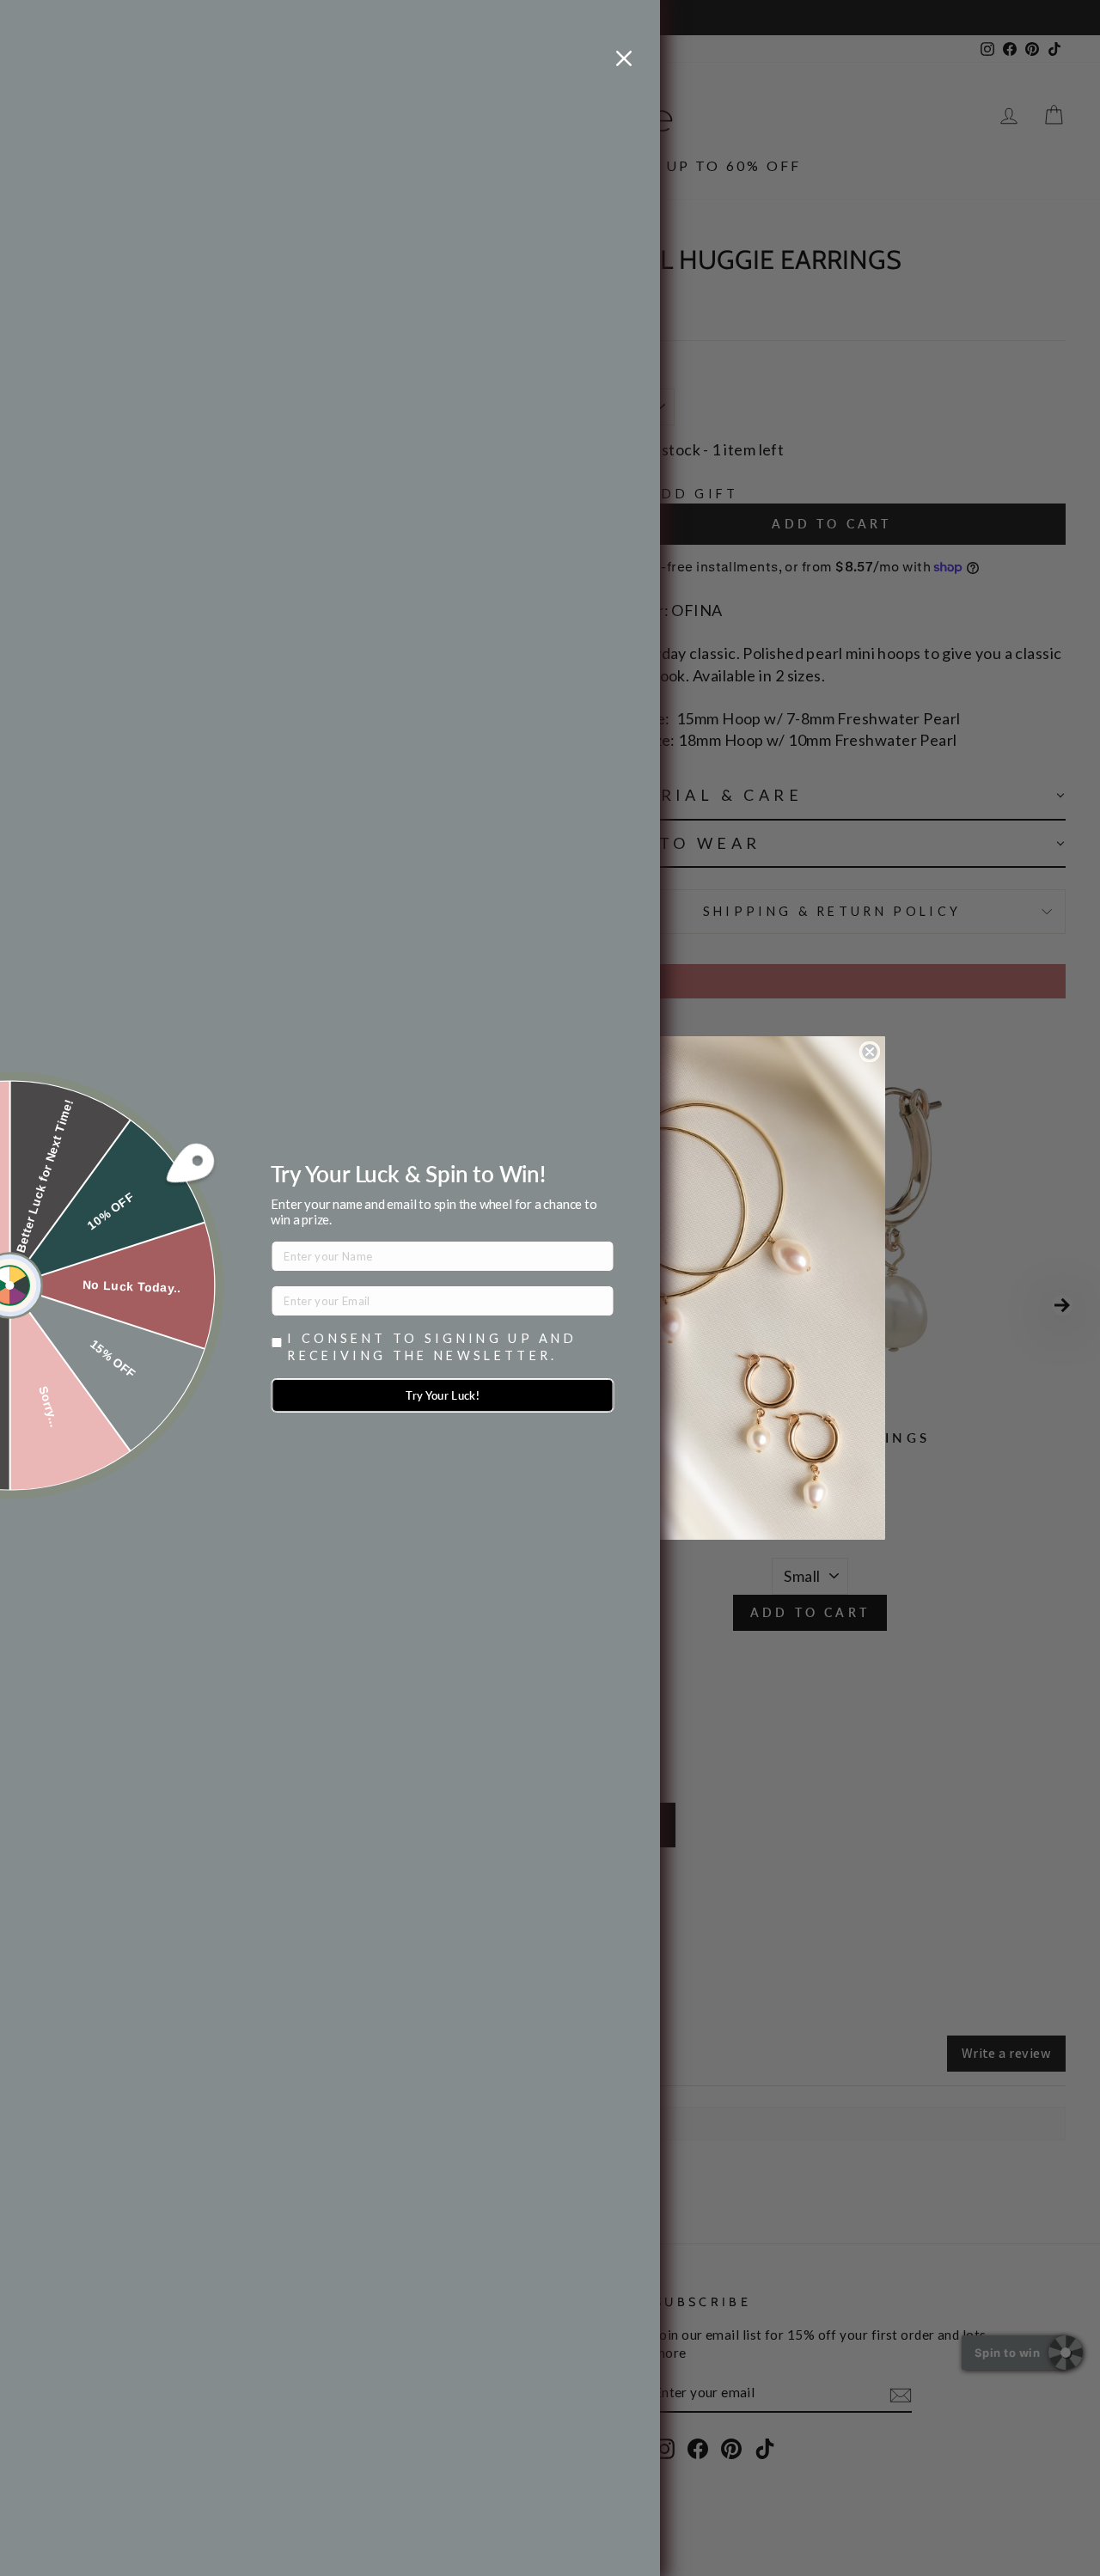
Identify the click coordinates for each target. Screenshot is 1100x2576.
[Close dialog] (870, 1052)
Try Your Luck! (443, 1395)
